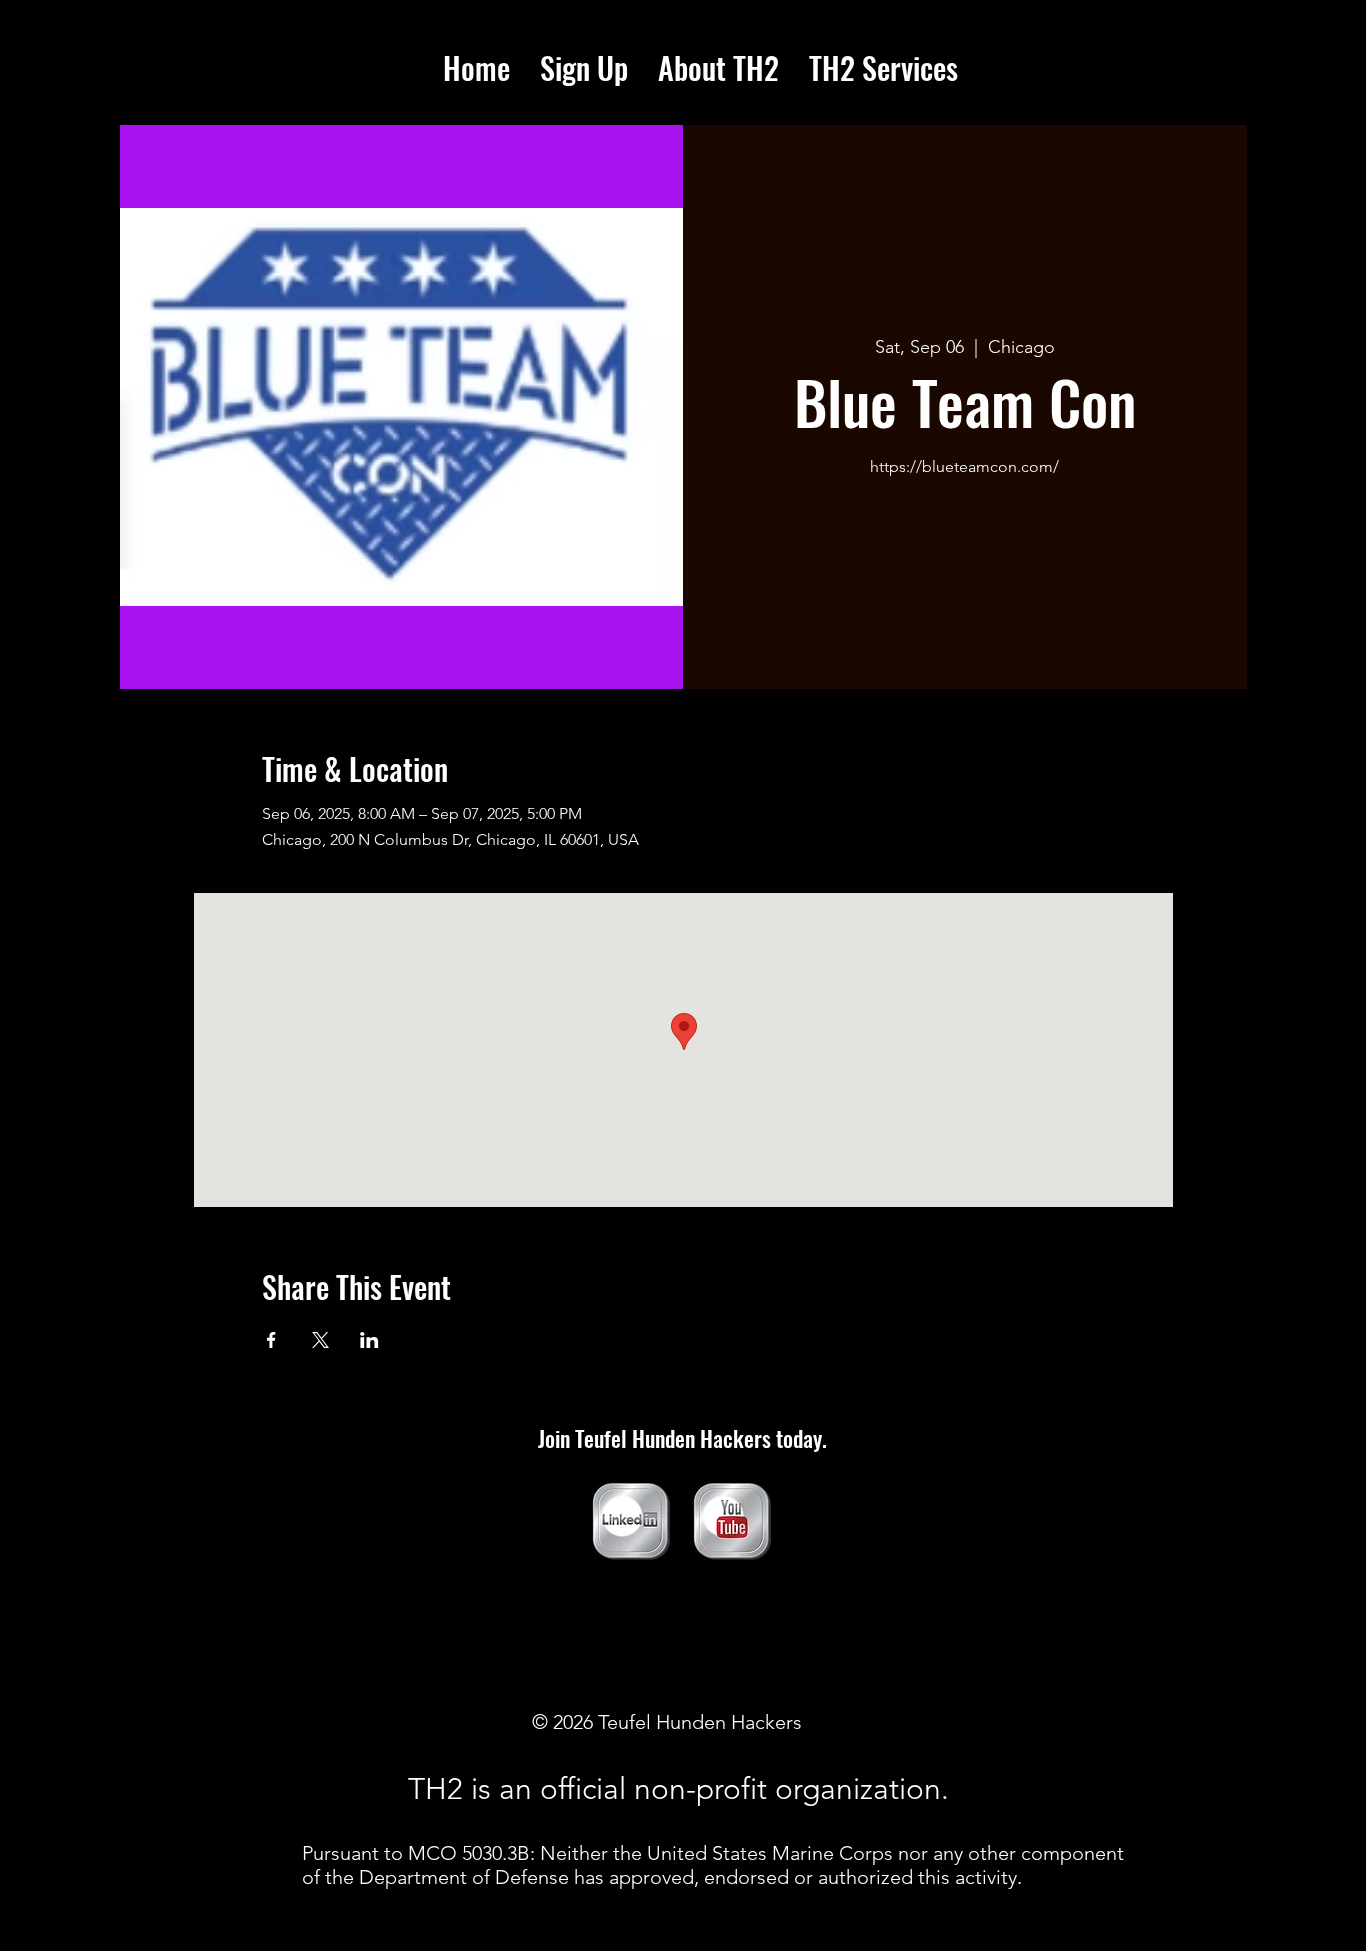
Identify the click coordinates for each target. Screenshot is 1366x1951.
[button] (883, 68)
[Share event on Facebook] (271, 1340)
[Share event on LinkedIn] (369, 1340)
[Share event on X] (320, 1340)
